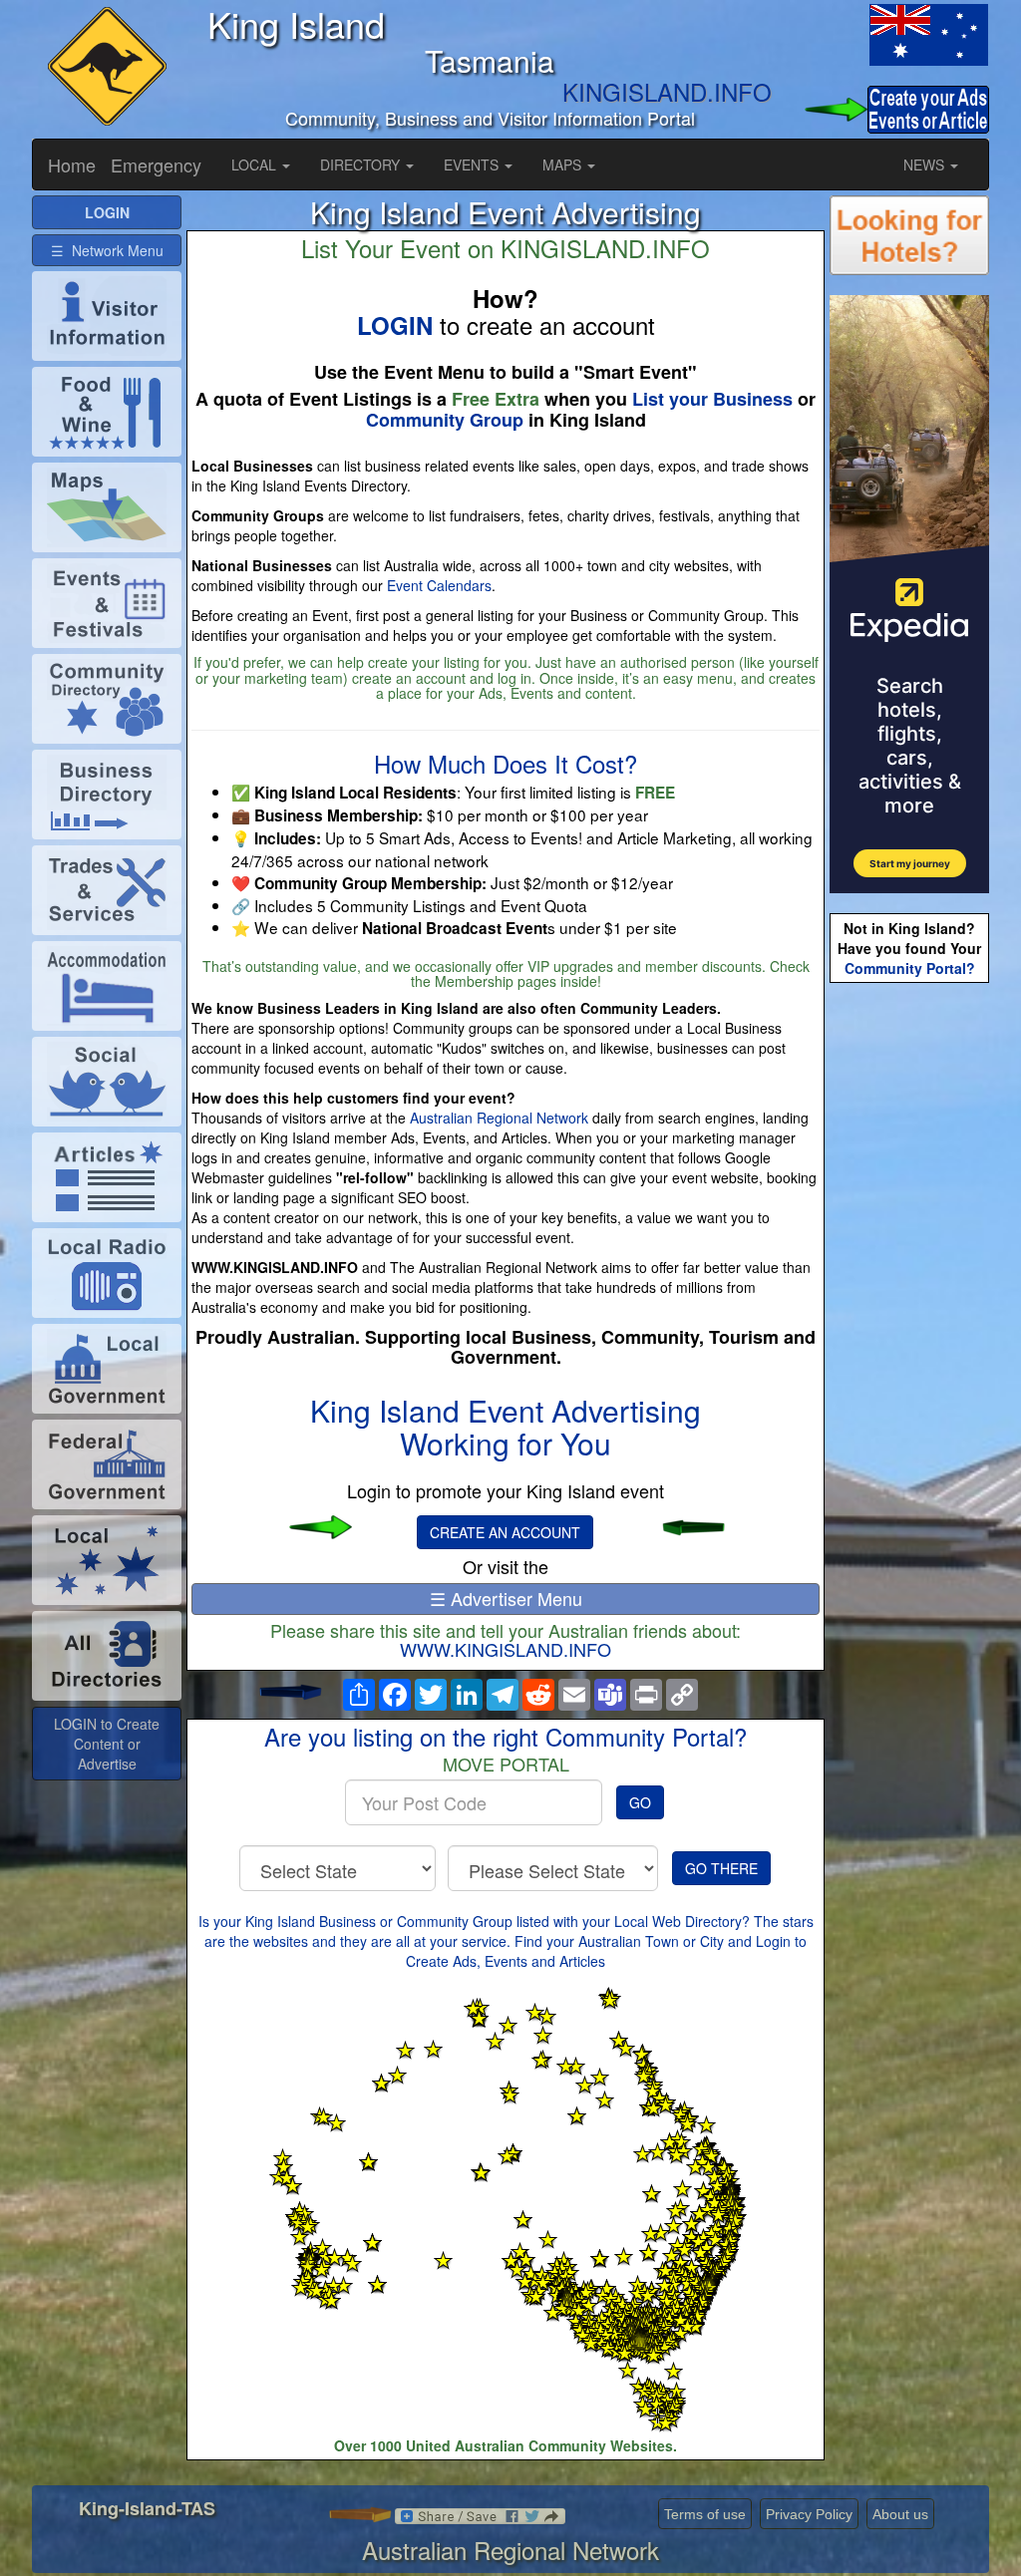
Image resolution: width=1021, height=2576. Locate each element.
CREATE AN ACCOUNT (505, 1532)
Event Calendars (439, 585)
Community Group (445, 420)
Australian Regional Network (499, 1118)
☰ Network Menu (107, 250)
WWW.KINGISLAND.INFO (506, 1649)
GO (640, 1802)
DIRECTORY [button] (362, 164)
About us (900, 2514)
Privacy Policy (809, 2514)
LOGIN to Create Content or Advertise (107, 1744)
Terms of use (705, 2514)
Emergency (156, 164)
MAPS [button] (564, 164)
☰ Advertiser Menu (506, 1598)
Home (72, 164)
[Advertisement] (909, 1302)
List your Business (712, 399)
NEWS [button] (926, 164)
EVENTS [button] (473, 164)
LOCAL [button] (256, 164)
